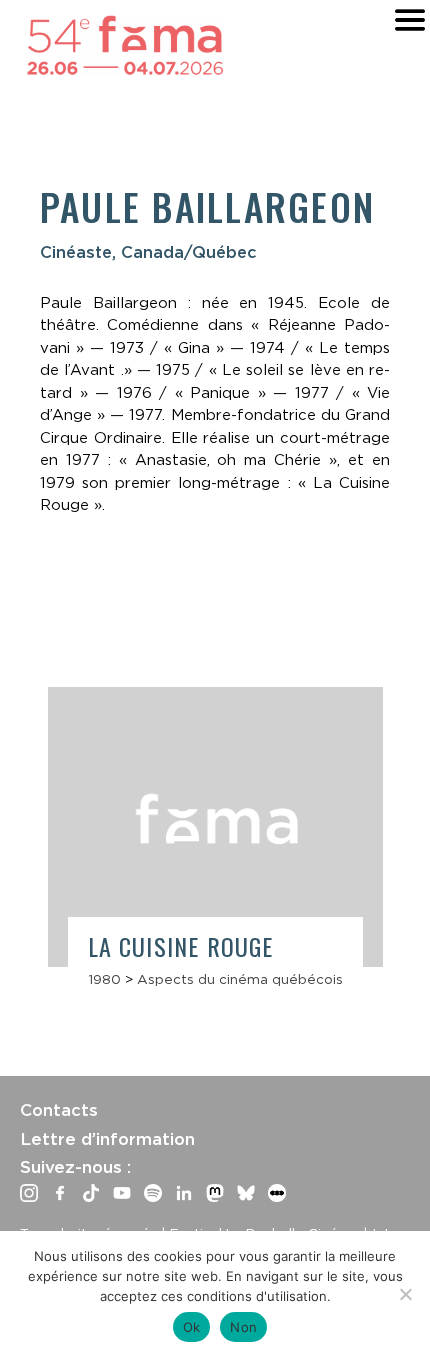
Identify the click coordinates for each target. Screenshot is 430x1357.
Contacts (59, 1110)
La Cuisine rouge (181, 946)
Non (243, 1327)
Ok (192, 1327)
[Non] (405, 1294)
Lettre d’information (107, 1139)
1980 (104, 979)
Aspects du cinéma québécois (240, 979)
